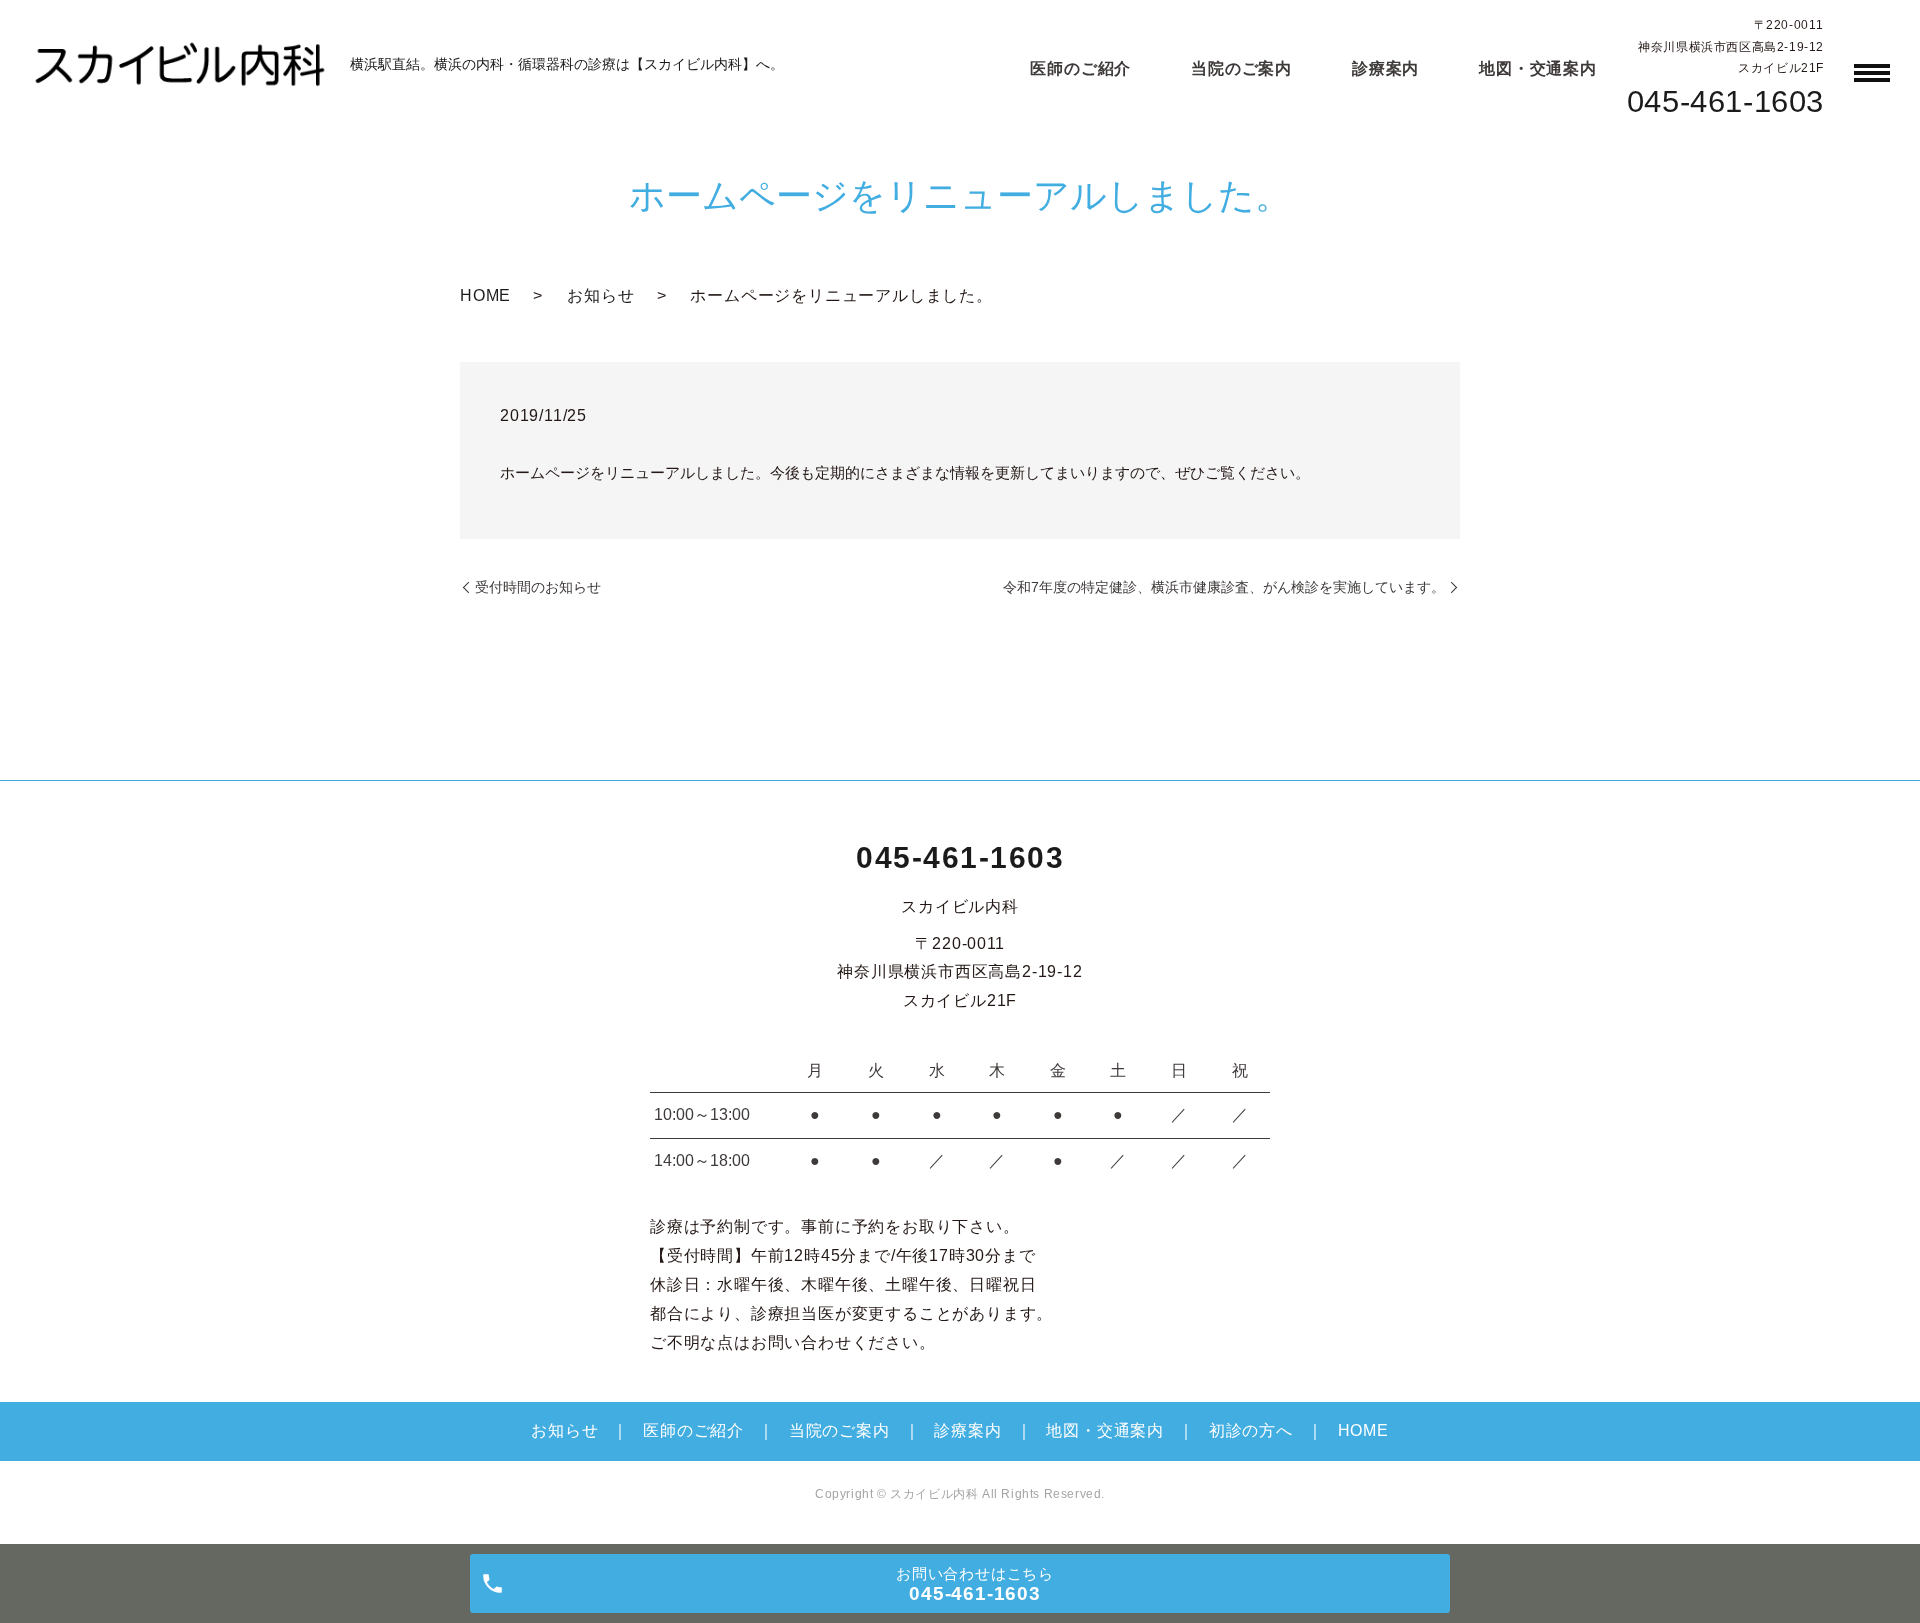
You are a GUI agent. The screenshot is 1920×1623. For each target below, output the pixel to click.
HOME (485, 295)
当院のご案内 (1241, 68)
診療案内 (1385, 68)
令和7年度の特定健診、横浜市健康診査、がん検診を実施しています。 (1224, 587)
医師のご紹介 (1080, 68)
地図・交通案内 (1538, 68)
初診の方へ (1251, 1430)
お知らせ (600, 295)
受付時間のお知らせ (538, 587)
